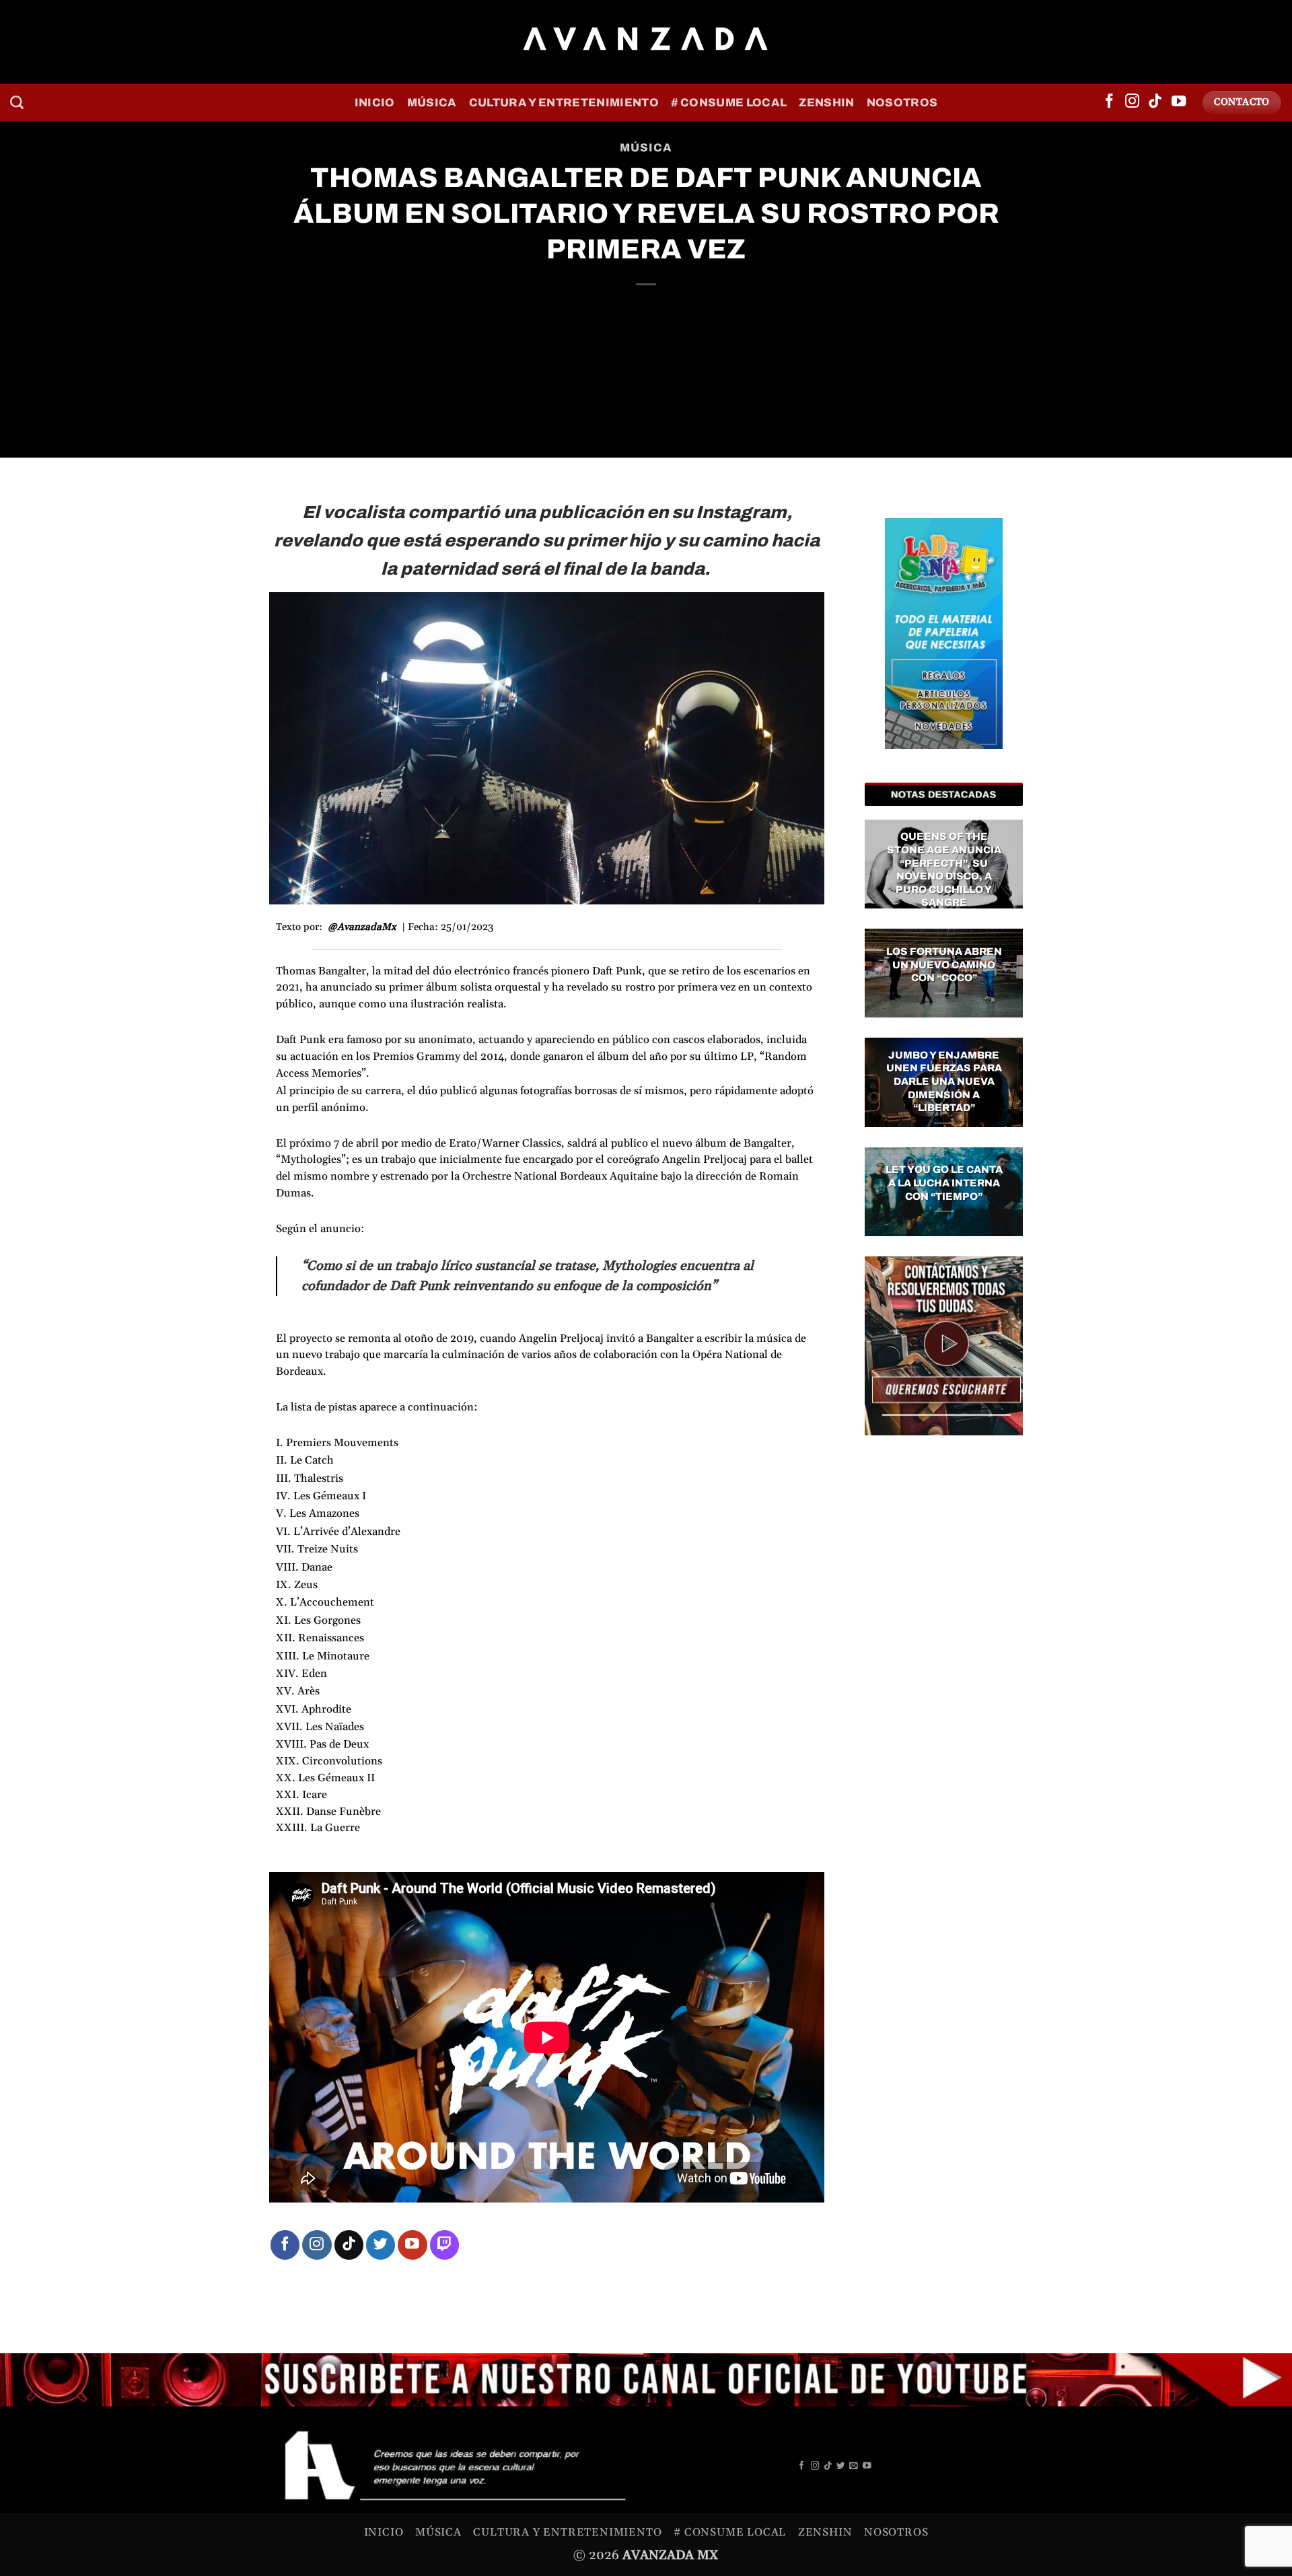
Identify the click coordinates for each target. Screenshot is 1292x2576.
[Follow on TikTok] (1155, 102)
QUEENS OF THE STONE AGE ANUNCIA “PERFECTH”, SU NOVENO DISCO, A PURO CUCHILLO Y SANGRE (944, 869)
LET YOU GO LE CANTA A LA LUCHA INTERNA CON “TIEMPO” (944, 1183)
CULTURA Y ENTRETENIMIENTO (564, 103)
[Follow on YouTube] (1179, 102)
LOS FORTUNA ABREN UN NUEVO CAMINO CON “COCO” (944, 965)
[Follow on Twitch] (444, 2245)
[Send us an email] (854, 2466)
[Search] (17, 102)
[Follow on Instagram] (1132, 102)
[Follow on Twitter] (381, 2245)
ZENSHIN (826, 103)
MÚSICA (432, 103)
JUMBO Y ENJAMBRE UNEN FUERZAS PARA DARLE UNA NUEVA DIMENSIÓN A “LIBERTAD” (944, 1081)
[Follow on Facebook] (1109, 102)
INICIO (375, 103)
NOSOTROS (902, 103)
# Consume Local (729, 103)
